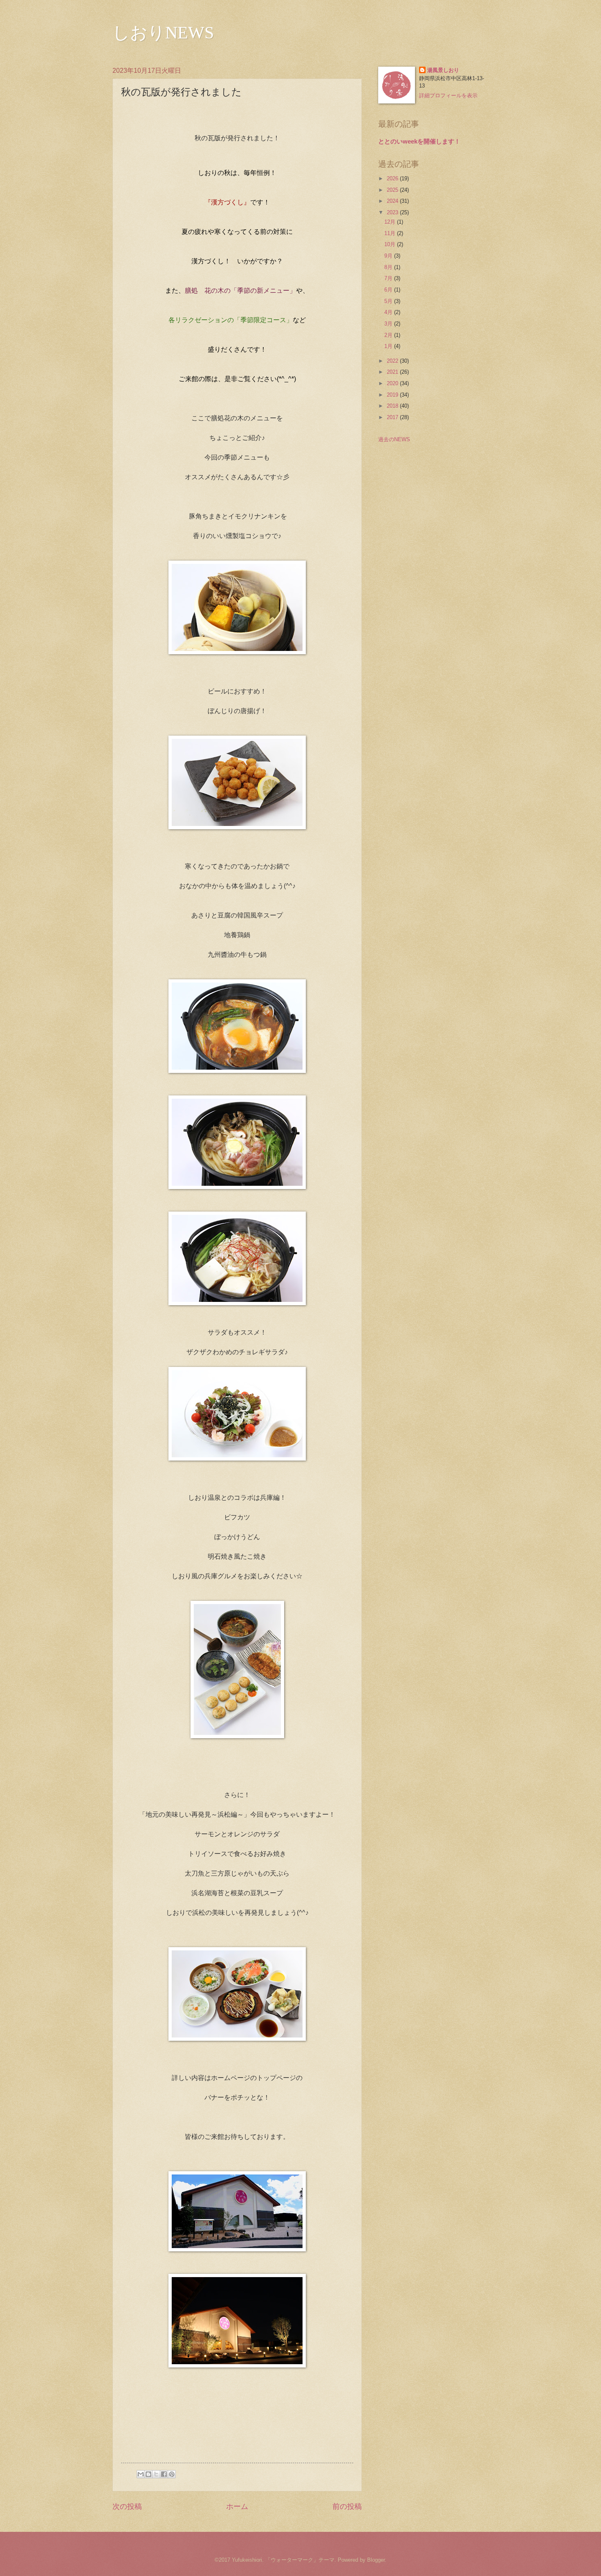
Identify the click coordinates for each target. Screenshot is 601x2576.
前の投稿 (347, 2506)
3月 (389, 324)
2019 (393, 395)
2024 (393, 201)
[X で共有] (156, 2474)
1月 (389, 346)
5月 (389, 301)
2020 (393, 383)
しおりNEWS (163, 33)
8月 (389, 267)
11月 (391, 233)
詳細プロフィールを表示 (448, 95)
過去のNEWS (394, 439)
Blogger (376, 2560)
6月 (389, 290)
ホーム (237, 2506)
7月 (389, 278)
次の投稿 (127, 2506)
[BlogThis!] (148, 2474)
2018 (393, 406)
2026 (393, 178)
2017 (393, 417)
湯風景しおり (443, 70)
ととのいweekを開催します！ (419, 141)
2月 (389, 335)
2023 (393, 212)
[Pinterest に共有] (172, 2474)
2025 (393, 190)
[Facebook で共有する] (164, 2474)
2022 (393, 361)
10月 (391, 244)
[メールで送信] (141, 2474)
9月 (389, 256)
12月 (391, 222)
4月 (389, 312)
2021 (393, 372)
